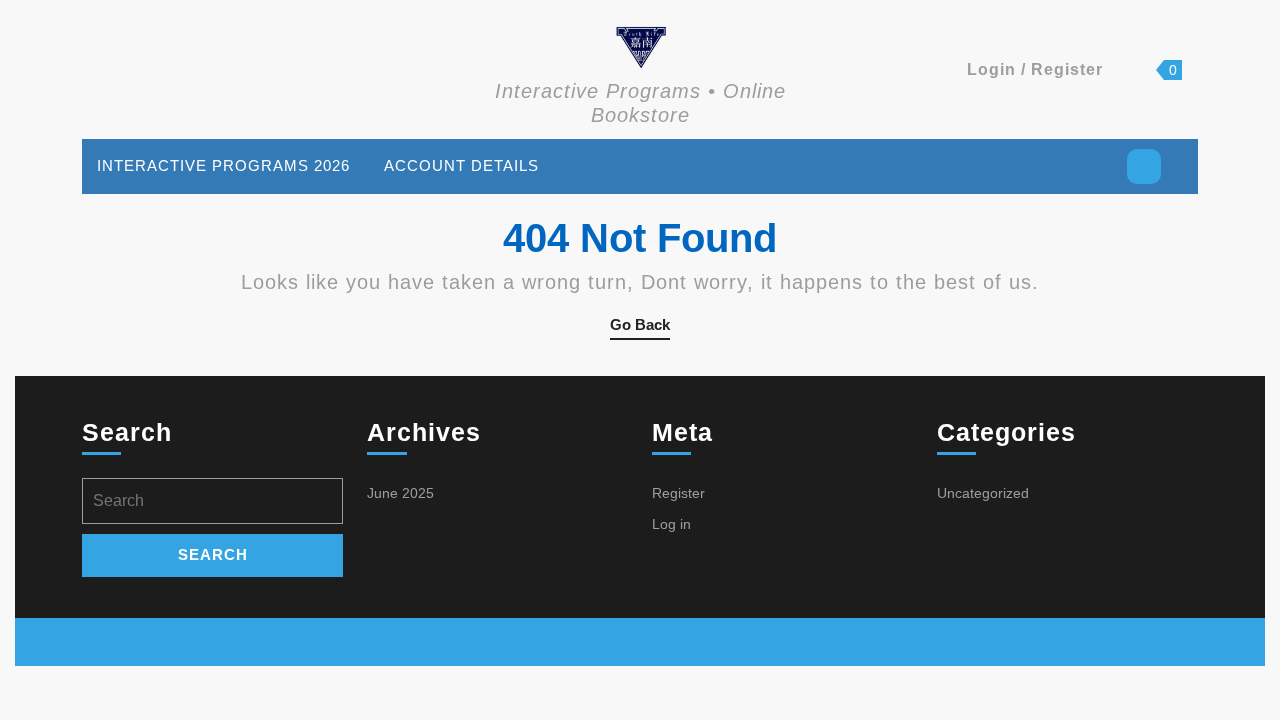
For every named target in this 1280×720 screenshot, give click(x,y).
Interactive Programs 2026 (223, 165)
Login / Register (1035, 69)
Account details (461, 165)
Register (678, 493)
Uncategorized (983, 493)
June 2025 (400, 493)
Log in (671, 524)
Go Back (640, 328)
